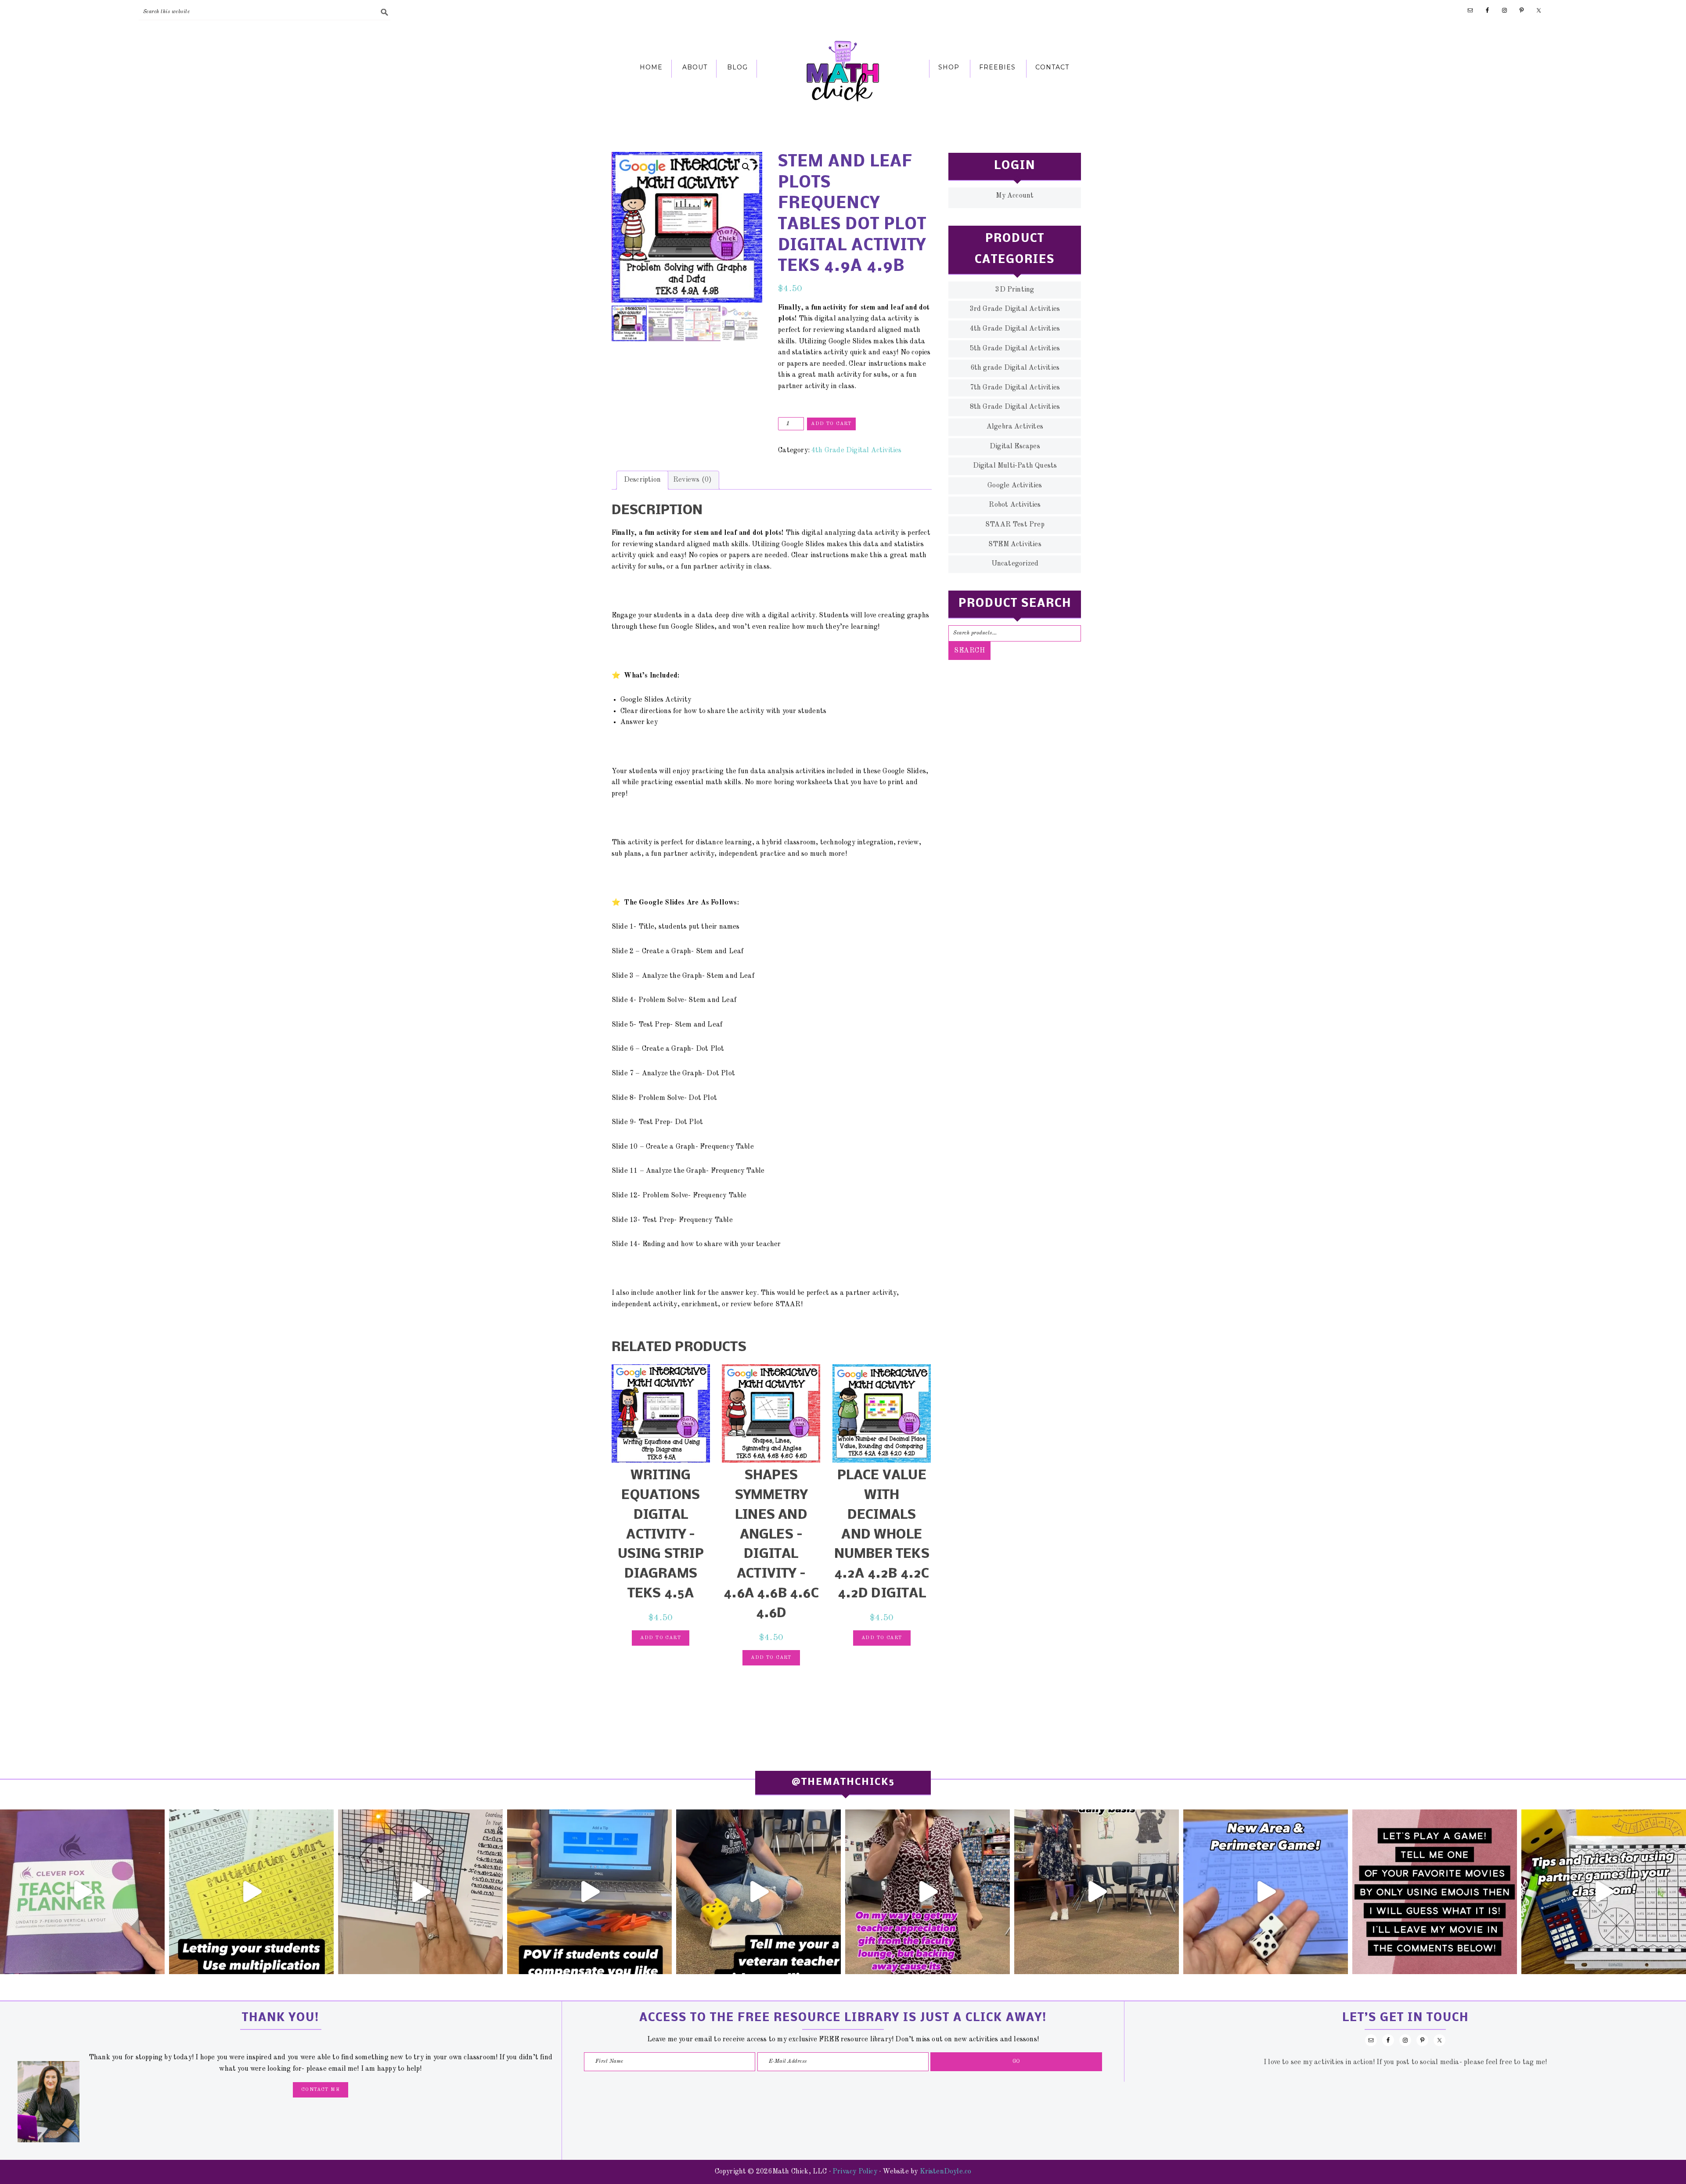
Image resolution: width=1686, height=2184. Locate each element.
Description (642, 480)
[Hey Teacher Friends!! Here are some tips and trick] (1604, 1892)
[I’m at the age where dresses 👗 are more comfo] (928, 1892)
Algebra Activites (1015, 427)
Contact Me (321, 2090)
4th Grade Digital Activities (856, 450)
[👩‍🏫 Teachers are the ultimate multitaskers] (1097, 1892)
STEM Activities (1015, 544)
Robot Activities (1015, 505)
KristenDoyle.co (946, 2172)
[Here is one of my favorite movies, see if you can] (1435, 1892)
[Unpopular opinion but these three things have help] (251, 1892)
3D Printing (1015, 290)
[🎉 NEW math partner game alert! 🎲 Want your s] (1266, 1892)
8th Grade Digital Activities (1015, 407)
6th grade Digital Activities (1015, 368)
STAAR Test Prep (1015, 525)
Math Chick (843, 71)
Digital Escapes (1015, 447)
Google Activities (1015, 486)
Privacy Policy (855, 2172)
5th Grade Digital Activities (1015, 349)
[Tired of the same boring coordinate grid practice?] (420, 1892)
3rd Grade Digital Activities (1015, 309)
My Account (1015, 196)
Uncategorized (1015, 564)
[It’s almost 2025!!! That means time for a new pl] (82, 1892)
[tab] (642, 480)
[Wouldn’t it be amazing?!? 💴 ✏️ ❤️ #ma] (589, 1892)
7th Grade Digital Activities (1015, 388)
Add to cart (831, 424)
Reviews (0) (692, 480)
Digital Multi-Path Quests (1015, 466)
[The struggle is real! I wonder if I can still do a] (758, 1892)
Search (969, 651)
